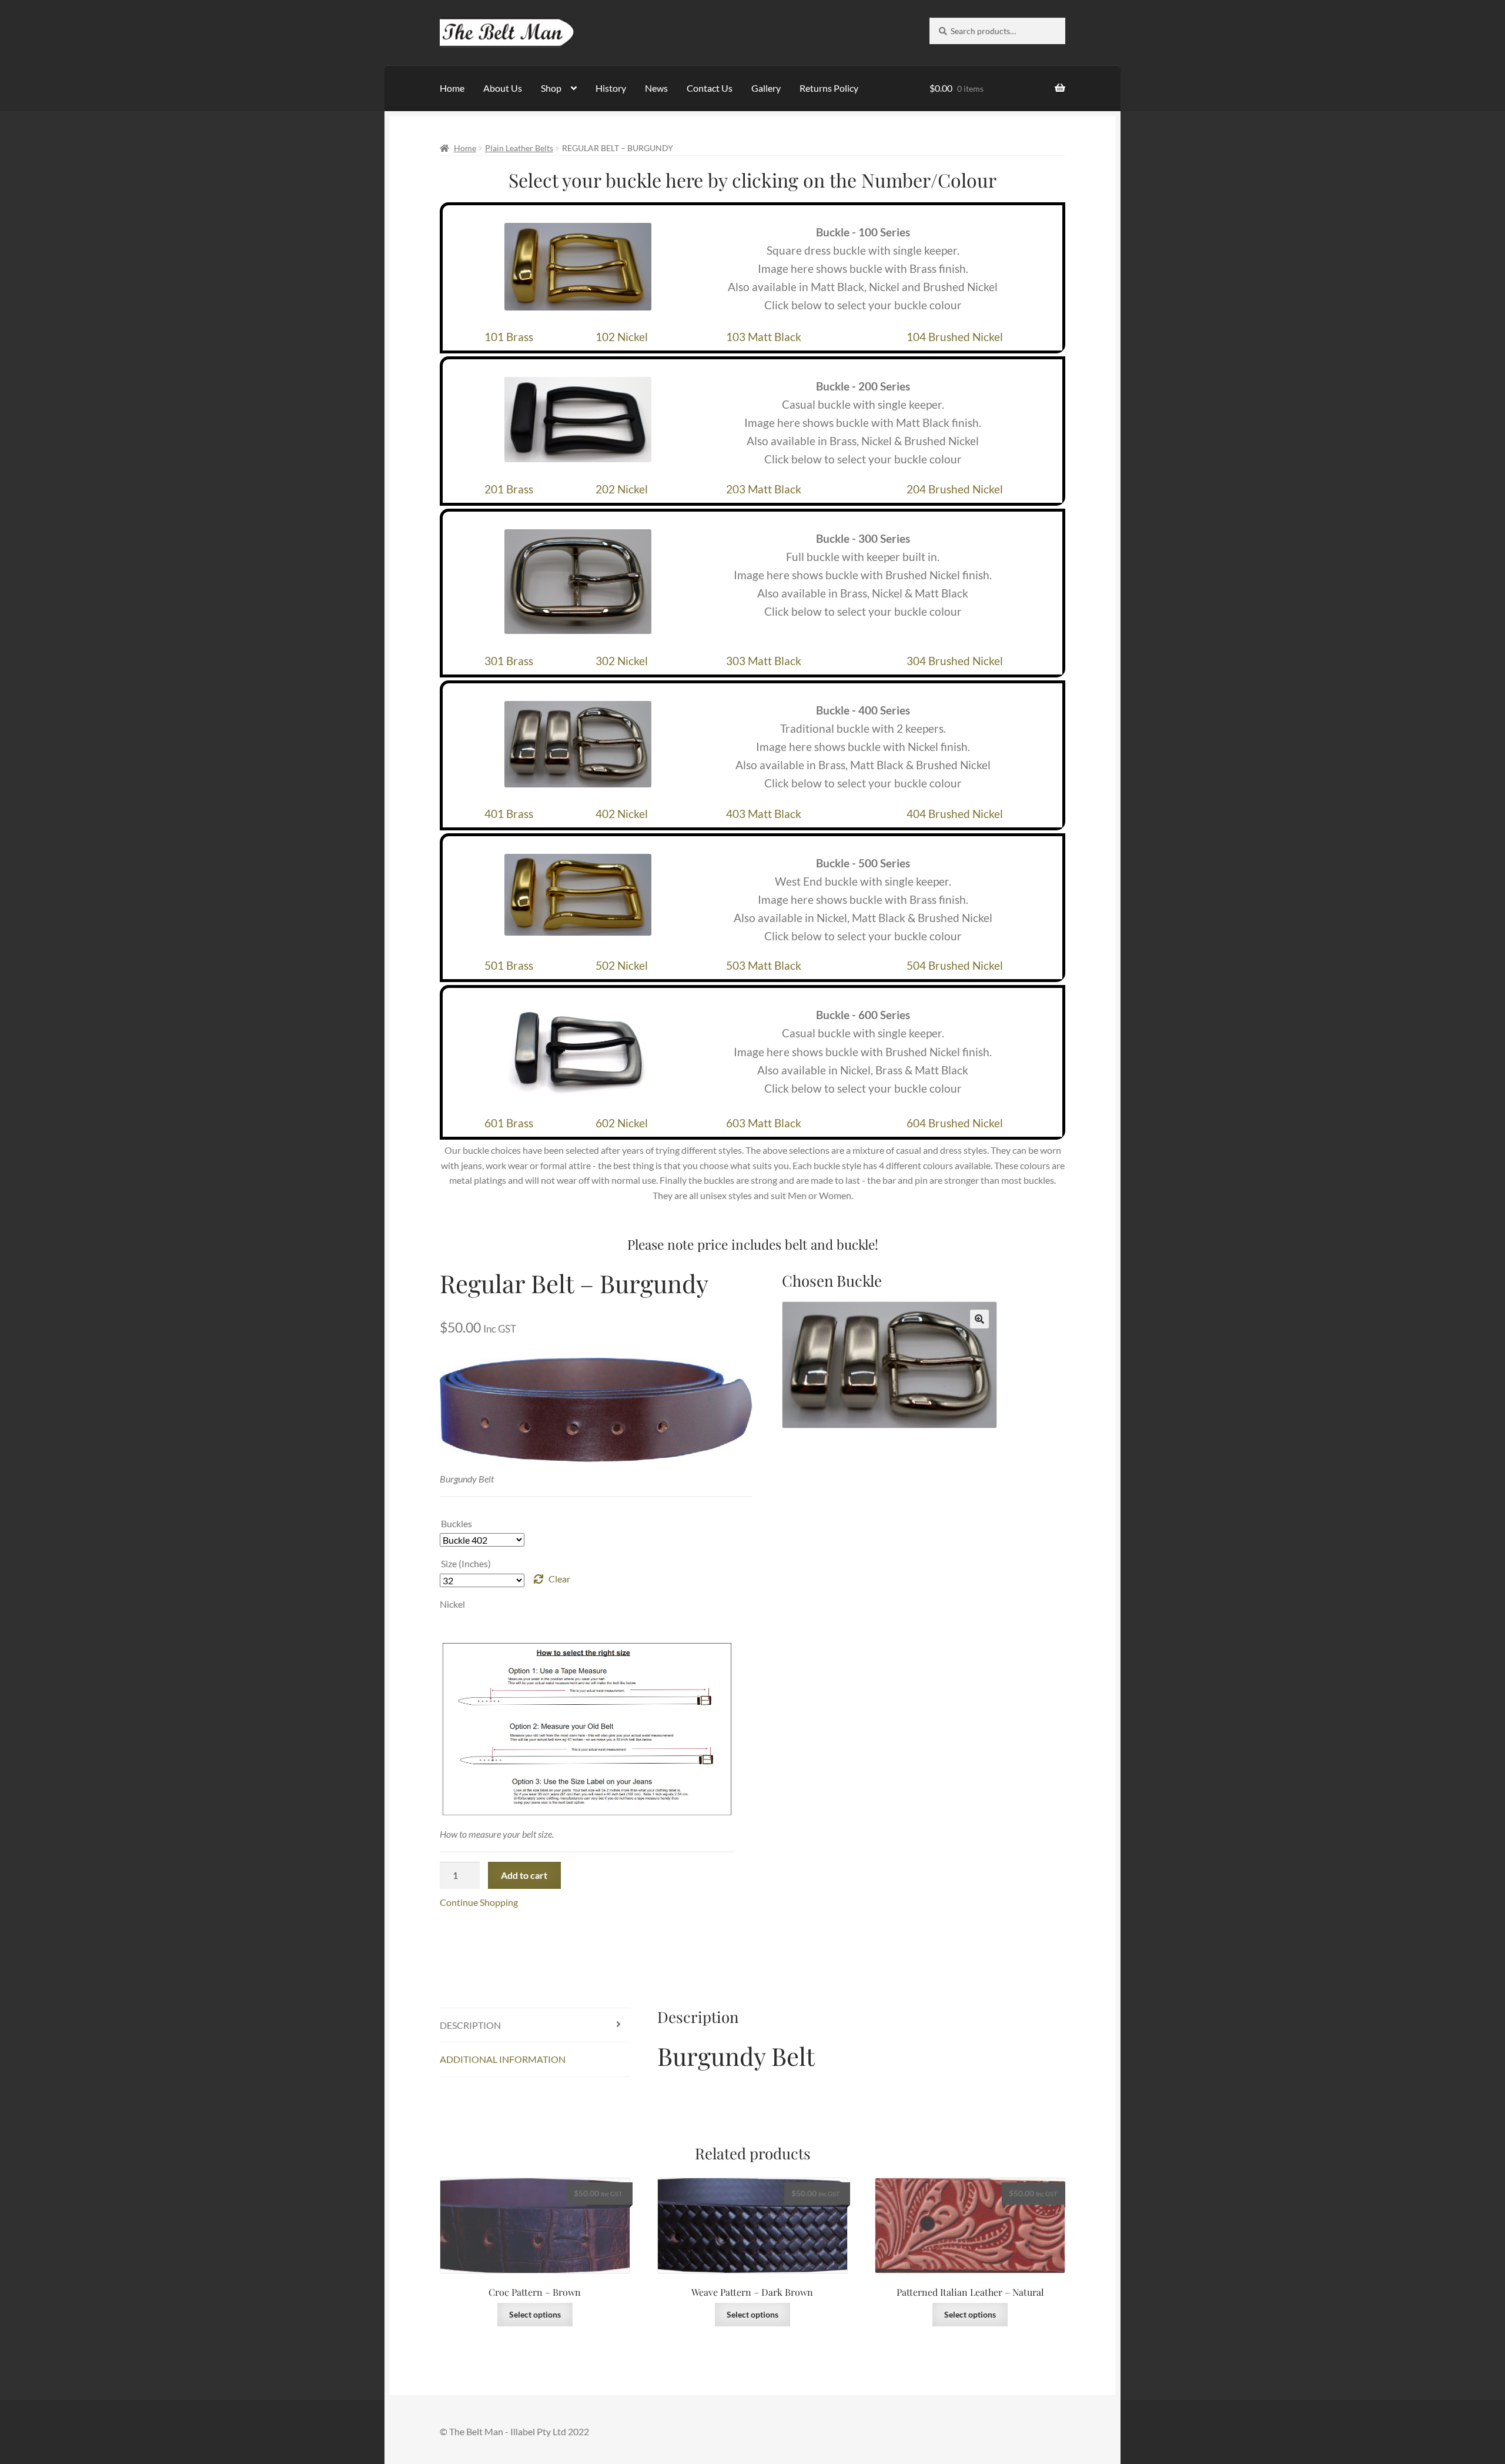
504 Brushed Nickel (955, 965)
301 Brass (509, 661)
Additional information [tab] (503, 2059)
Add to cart (524, 1875)
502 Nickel (622, 965)
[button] (979, 1319)
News (656, 88)
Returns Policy (829, 88)
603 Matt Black (764, 1123)
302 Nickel (622, 661)
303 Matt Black (764, 661)
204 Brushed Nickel (955, 489)
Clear (559, 1579)
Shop (551, 88)
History (611, 88)
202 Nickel (622, 489)
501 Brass (509, 965)
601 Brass (509, 1123)
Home (452, 88)
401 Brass (509, 814)
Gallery (766, 88)
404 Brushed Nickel (955, 814)
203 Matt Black (764, 489)
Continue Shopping (479, 1902)
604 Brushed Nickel (955, 1123)
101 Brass (509, 337)
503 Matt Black (764, 965)
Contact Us (710, 88)
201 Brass (509, 489)
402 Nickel (622, 814)
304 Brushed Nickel (955, 661)
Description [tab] (470, 2025)
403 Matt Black (764, 814)
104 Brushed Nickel (955, 337)
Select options (535, 2314)
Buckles (456, 1523)
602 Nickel (622, 1123)
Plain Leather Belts (519, 148)
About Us (503, 88)
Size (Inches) (466, 1563)
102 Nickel (622, 337)
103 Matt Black (764, 337)
